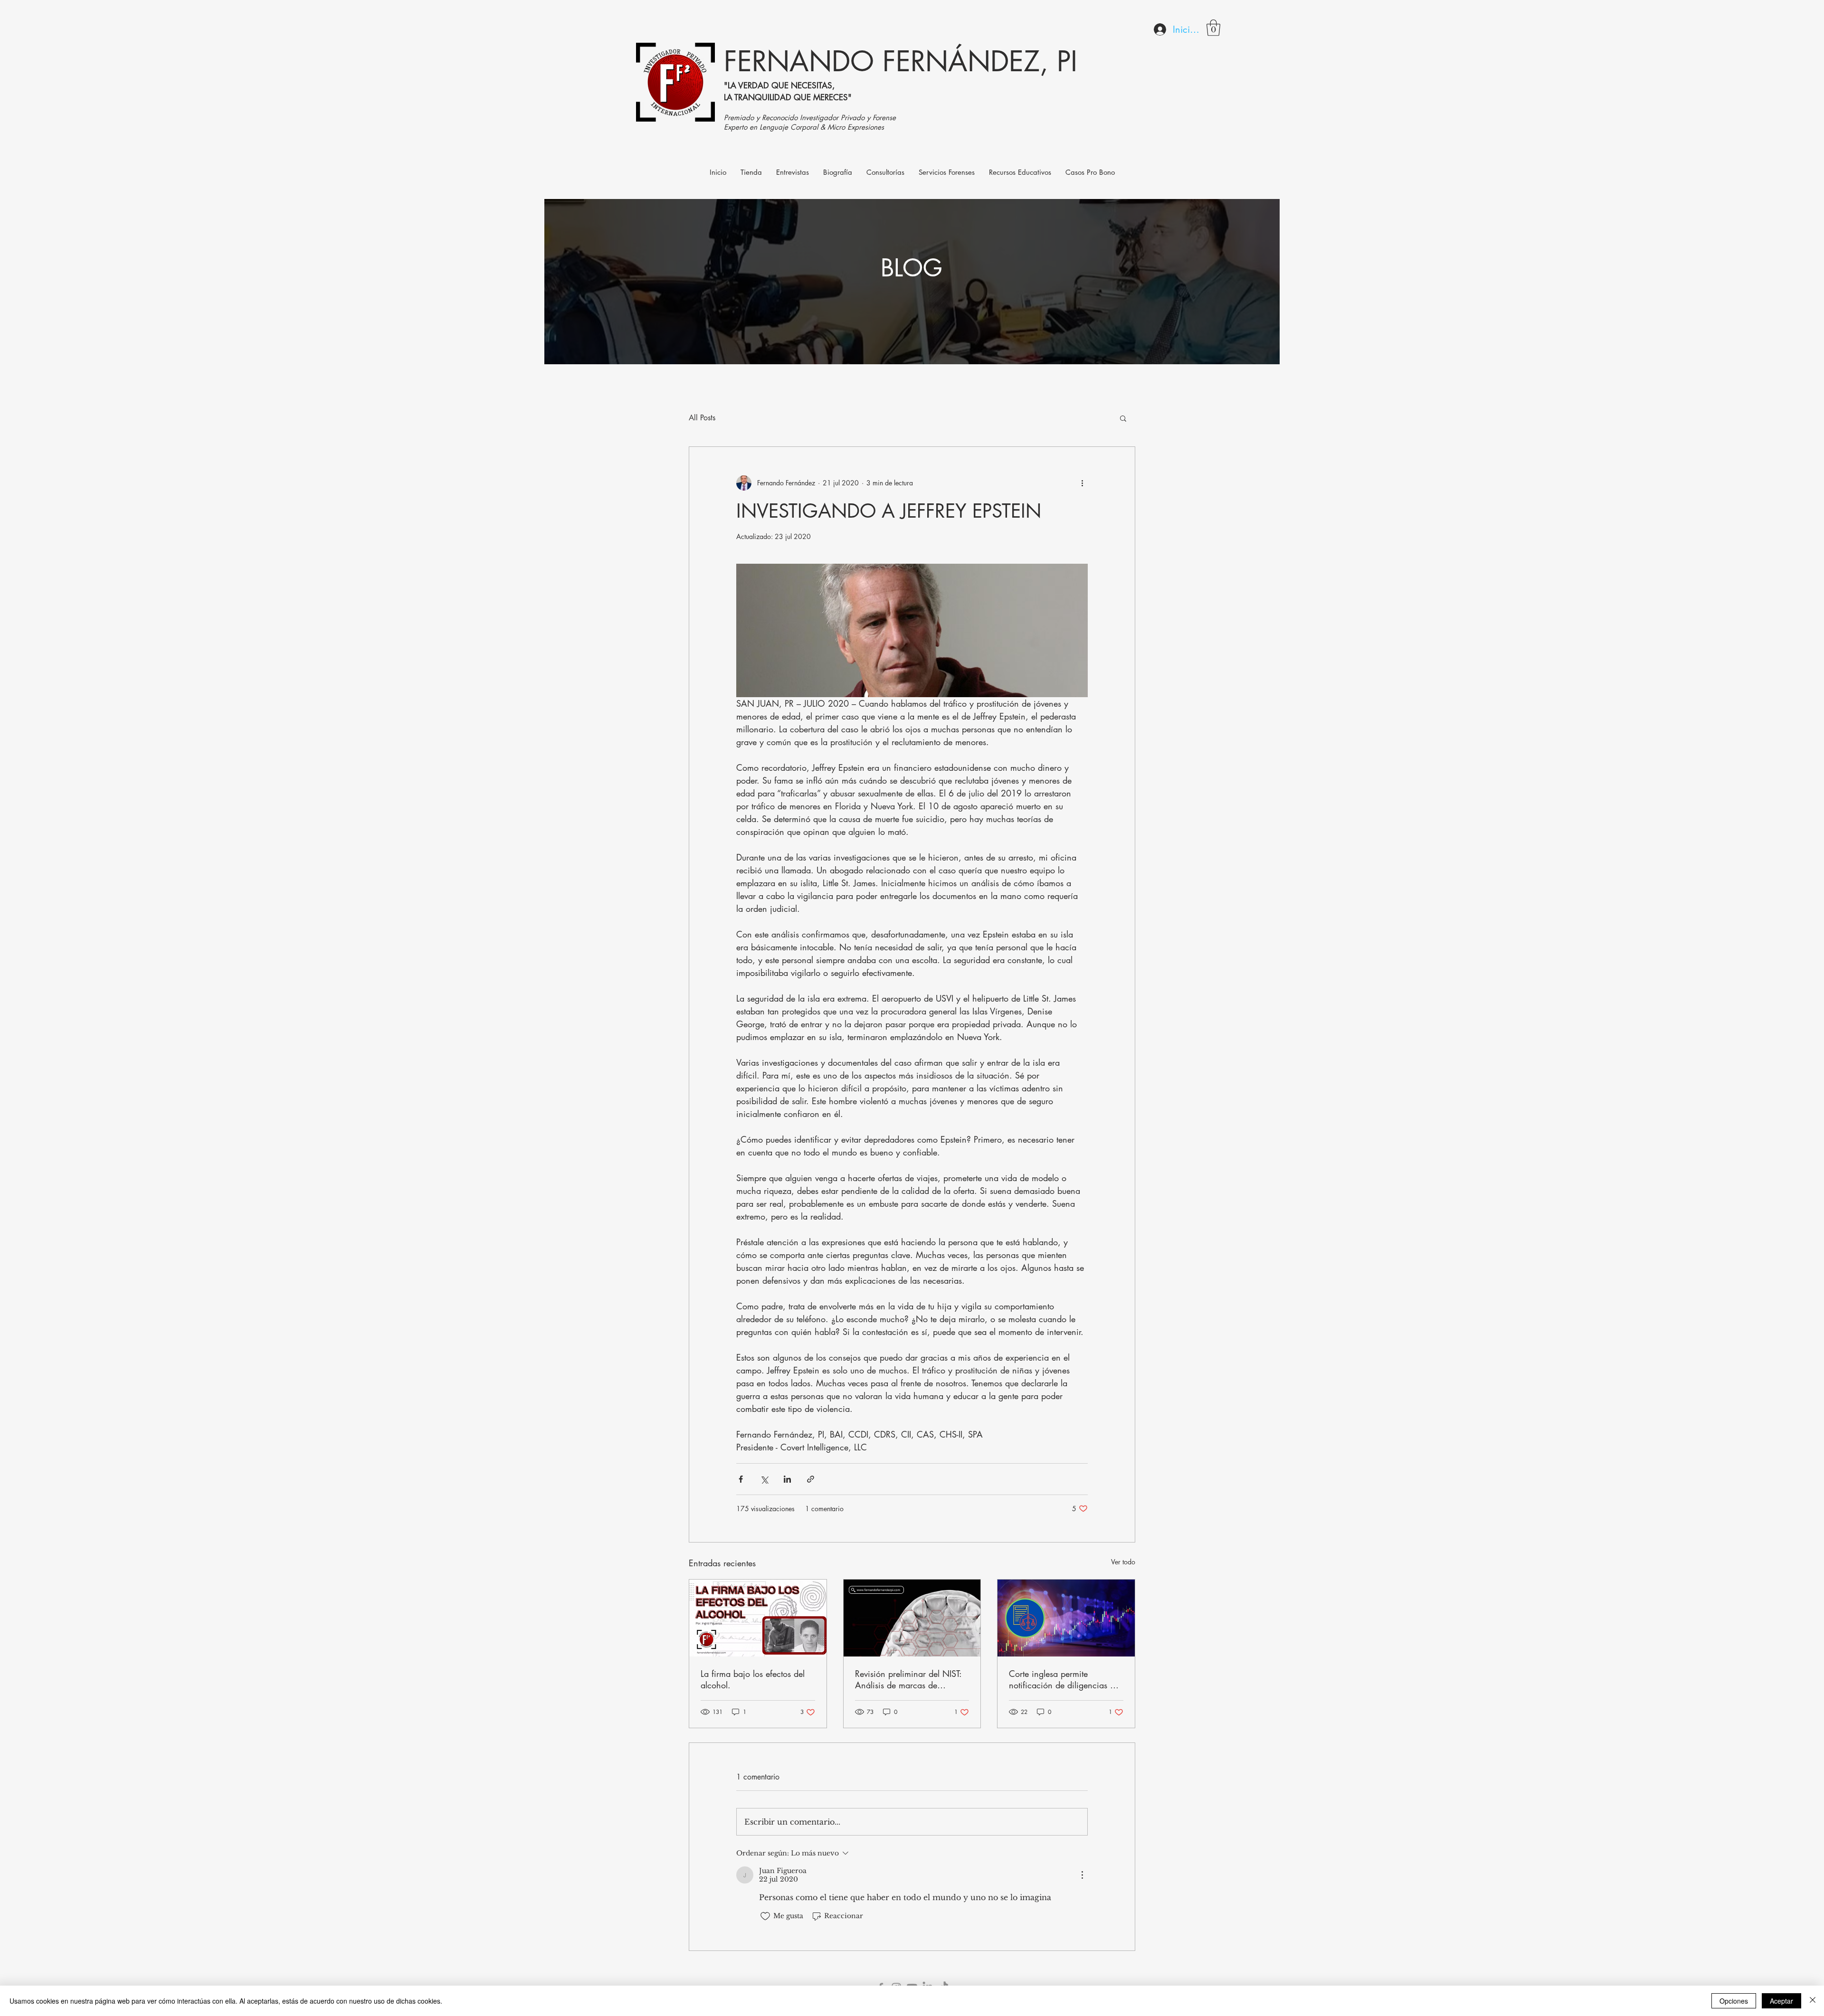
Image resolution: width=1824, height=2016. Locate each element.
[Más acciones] (1082, 483)
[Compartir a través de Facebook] (741, 1479)
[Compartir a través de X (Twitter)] (764, 1479)
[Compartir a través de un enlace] (811, 1479)
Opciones (1734, 2001)
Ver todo (1123, 1562)
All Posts (702, 418)
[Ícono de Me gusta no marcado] (765, 1916)
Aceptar (1781, 2001)
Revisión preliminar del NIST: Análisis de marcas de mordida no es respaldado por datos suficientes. (911, 1679)
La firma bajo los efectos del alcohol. (753, 1679)
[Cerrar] (1813, 2001)
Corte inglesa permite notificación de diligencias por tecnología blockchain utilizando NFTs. (1066, 1679)
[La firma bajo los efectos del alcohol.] (758, 1618)
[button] (1213, 28)
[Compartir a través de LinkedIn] (787, 1479)
